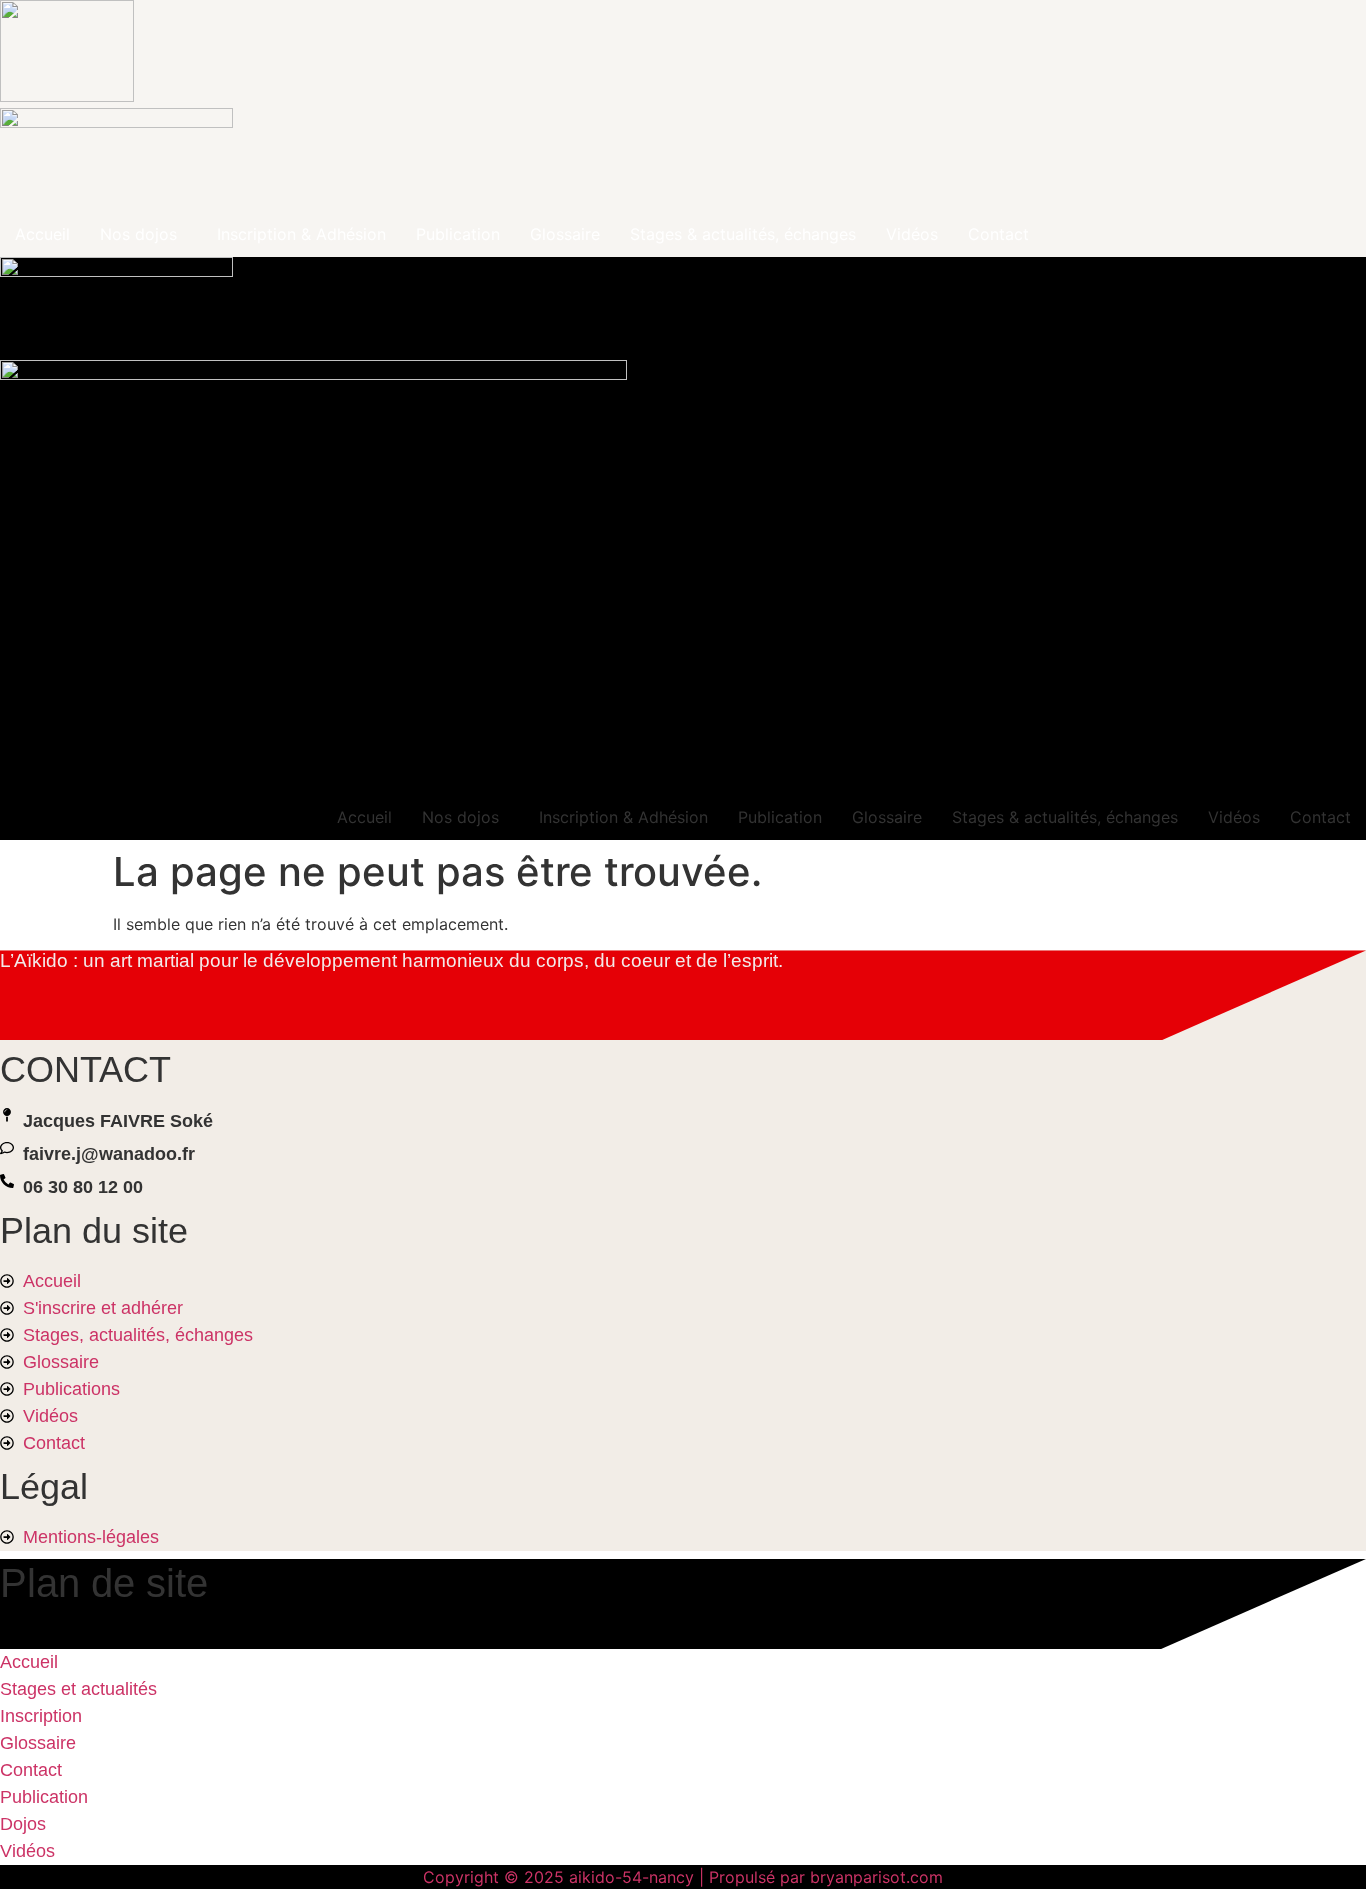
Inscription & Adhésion (301, 234)
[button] (143, 234)
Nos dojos (138, 234)
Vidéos (912, 234)
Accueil (42, 234)
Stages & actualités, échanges (743, 234)
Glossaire (565, 234)
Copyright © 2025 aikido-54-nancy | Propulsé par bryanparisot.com (683, 1877)
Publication (458, 234)
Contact (998, 234)
